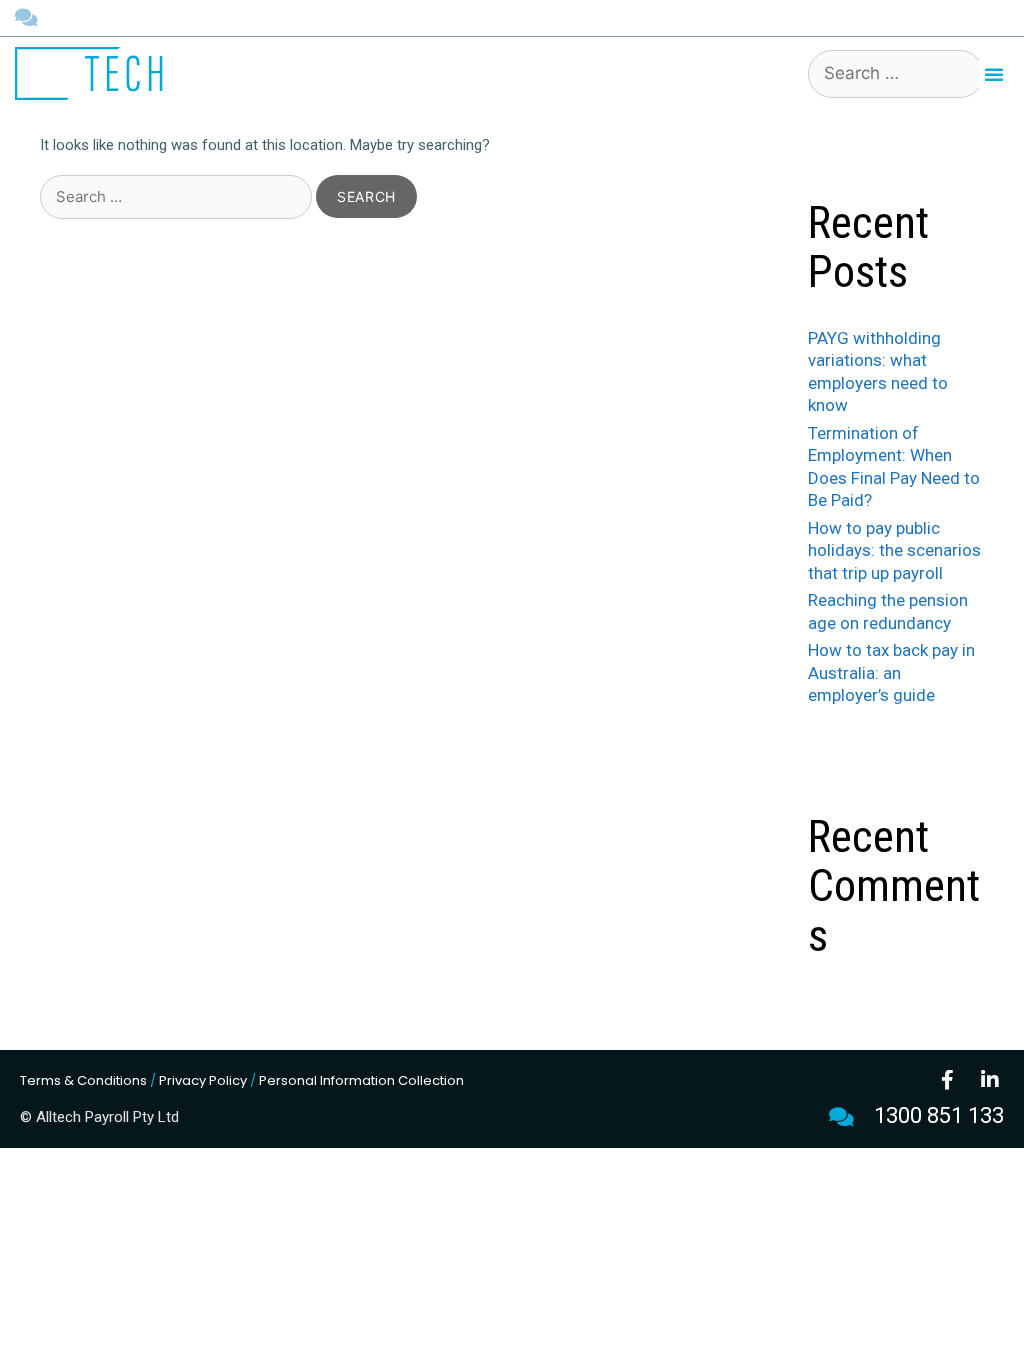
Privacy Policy (203, 1080)
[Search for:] (178, 197)
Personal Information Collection (361, 1080)
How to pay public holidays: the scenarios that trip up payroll (894, 550)
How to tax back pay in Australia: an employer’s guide (891, 672)
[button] (994, 74)
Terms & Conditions (83, 1080)
